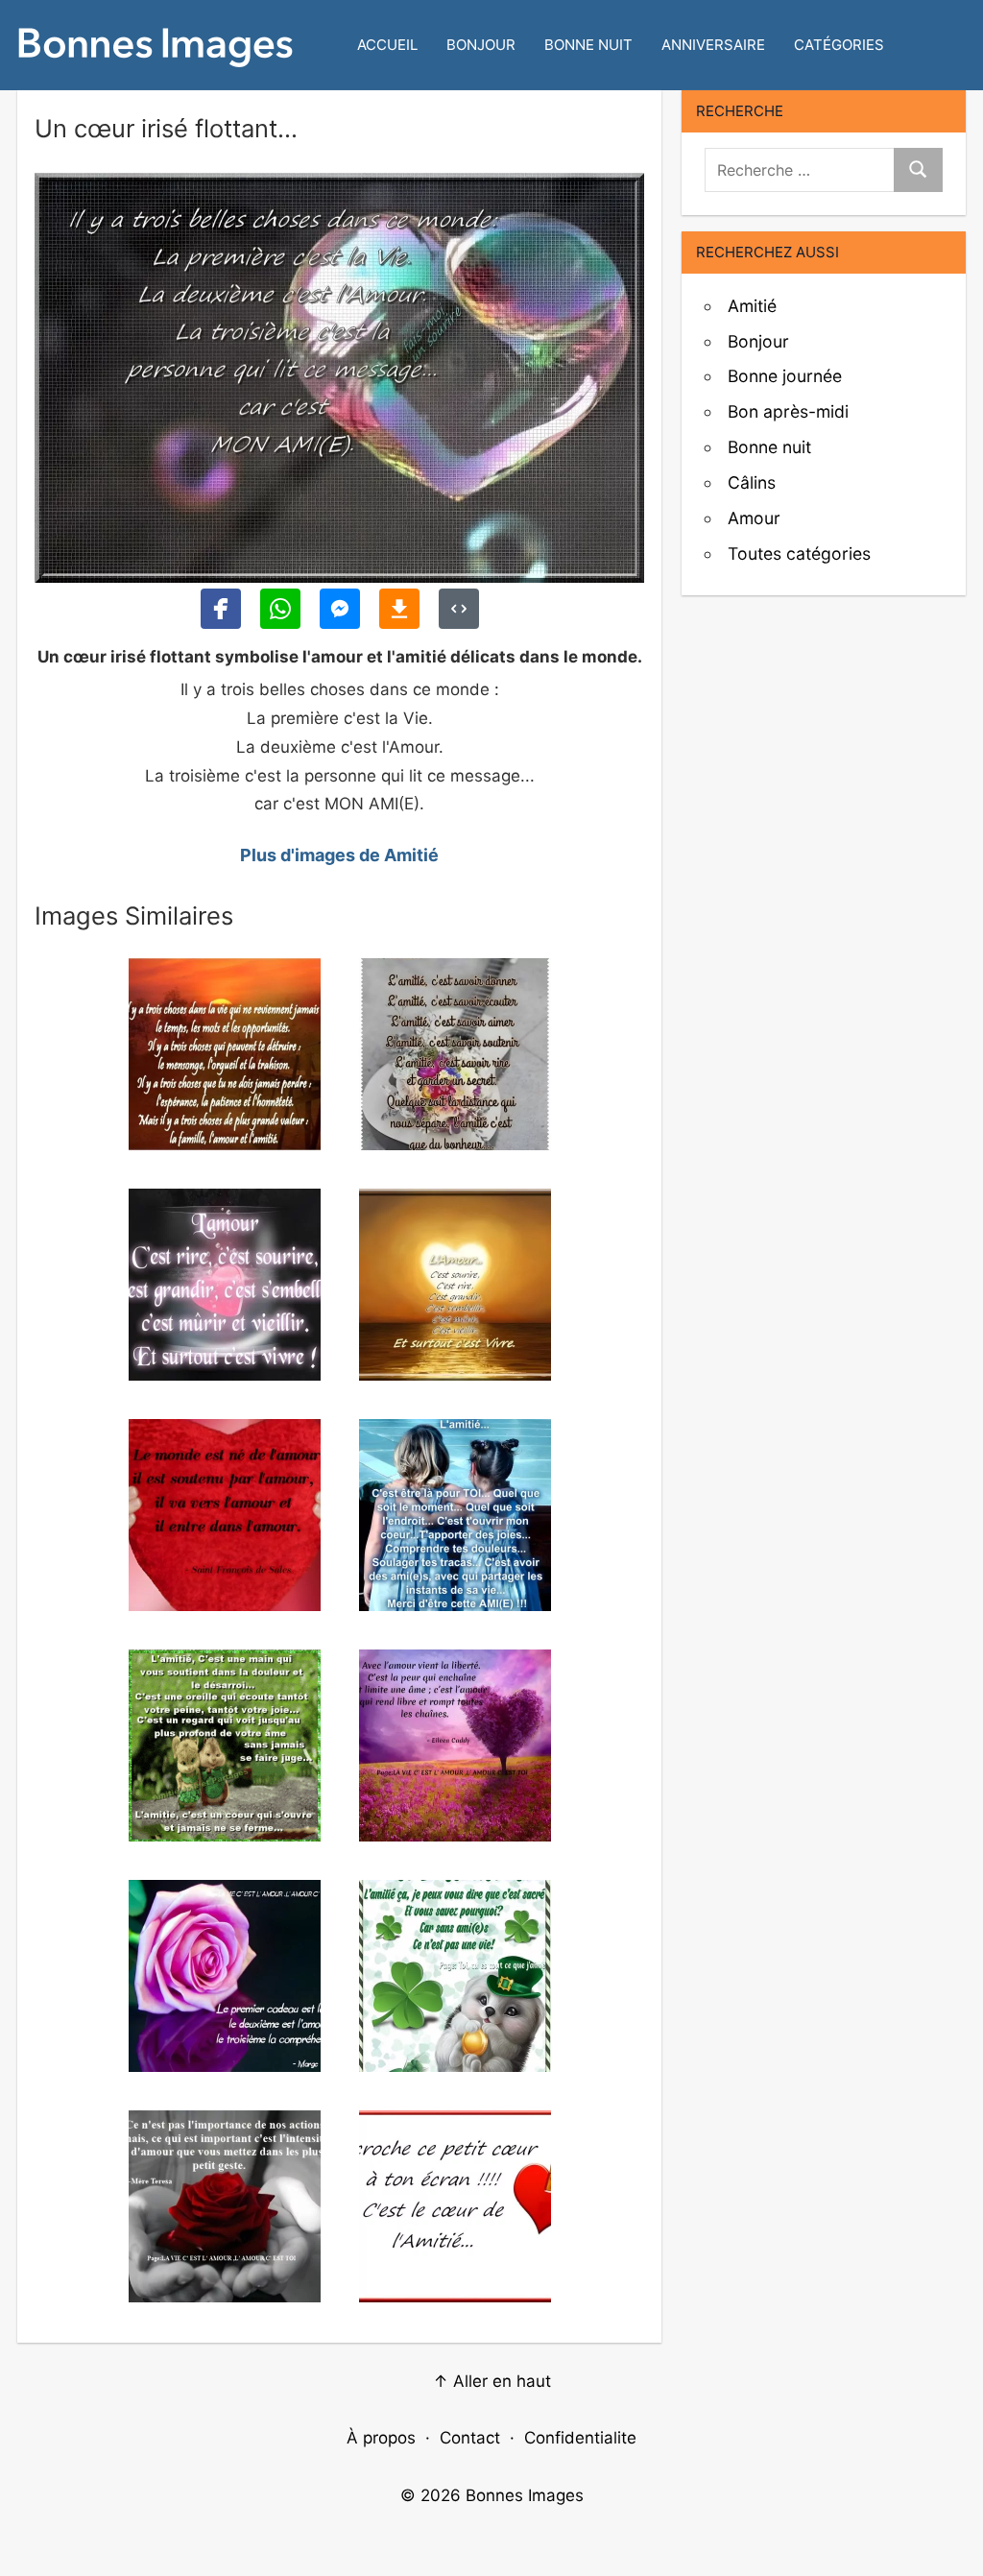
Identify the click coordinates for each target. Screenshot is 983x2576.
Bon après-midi (788, 411)
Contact (470, 2438)
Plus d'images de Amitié (339, 855)
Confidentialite (580, 2438)
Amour (754, 518)
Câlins (752, 482)
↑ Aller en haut (492, 2381)
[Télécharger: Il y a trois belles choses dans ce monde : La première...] (399, 609)
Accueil (387, 45)
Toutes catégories (799, 554)
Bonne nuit (588, 45)
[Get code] (459, 609)
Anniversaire (713, 45)
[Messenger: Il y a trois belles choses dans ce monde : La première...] (340, 609)
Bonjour (481, 45)
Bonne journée (785, 376)
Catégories (839, 45)
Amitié (752, 306)
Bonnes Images (525, 2495)
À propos (381, 2438)
